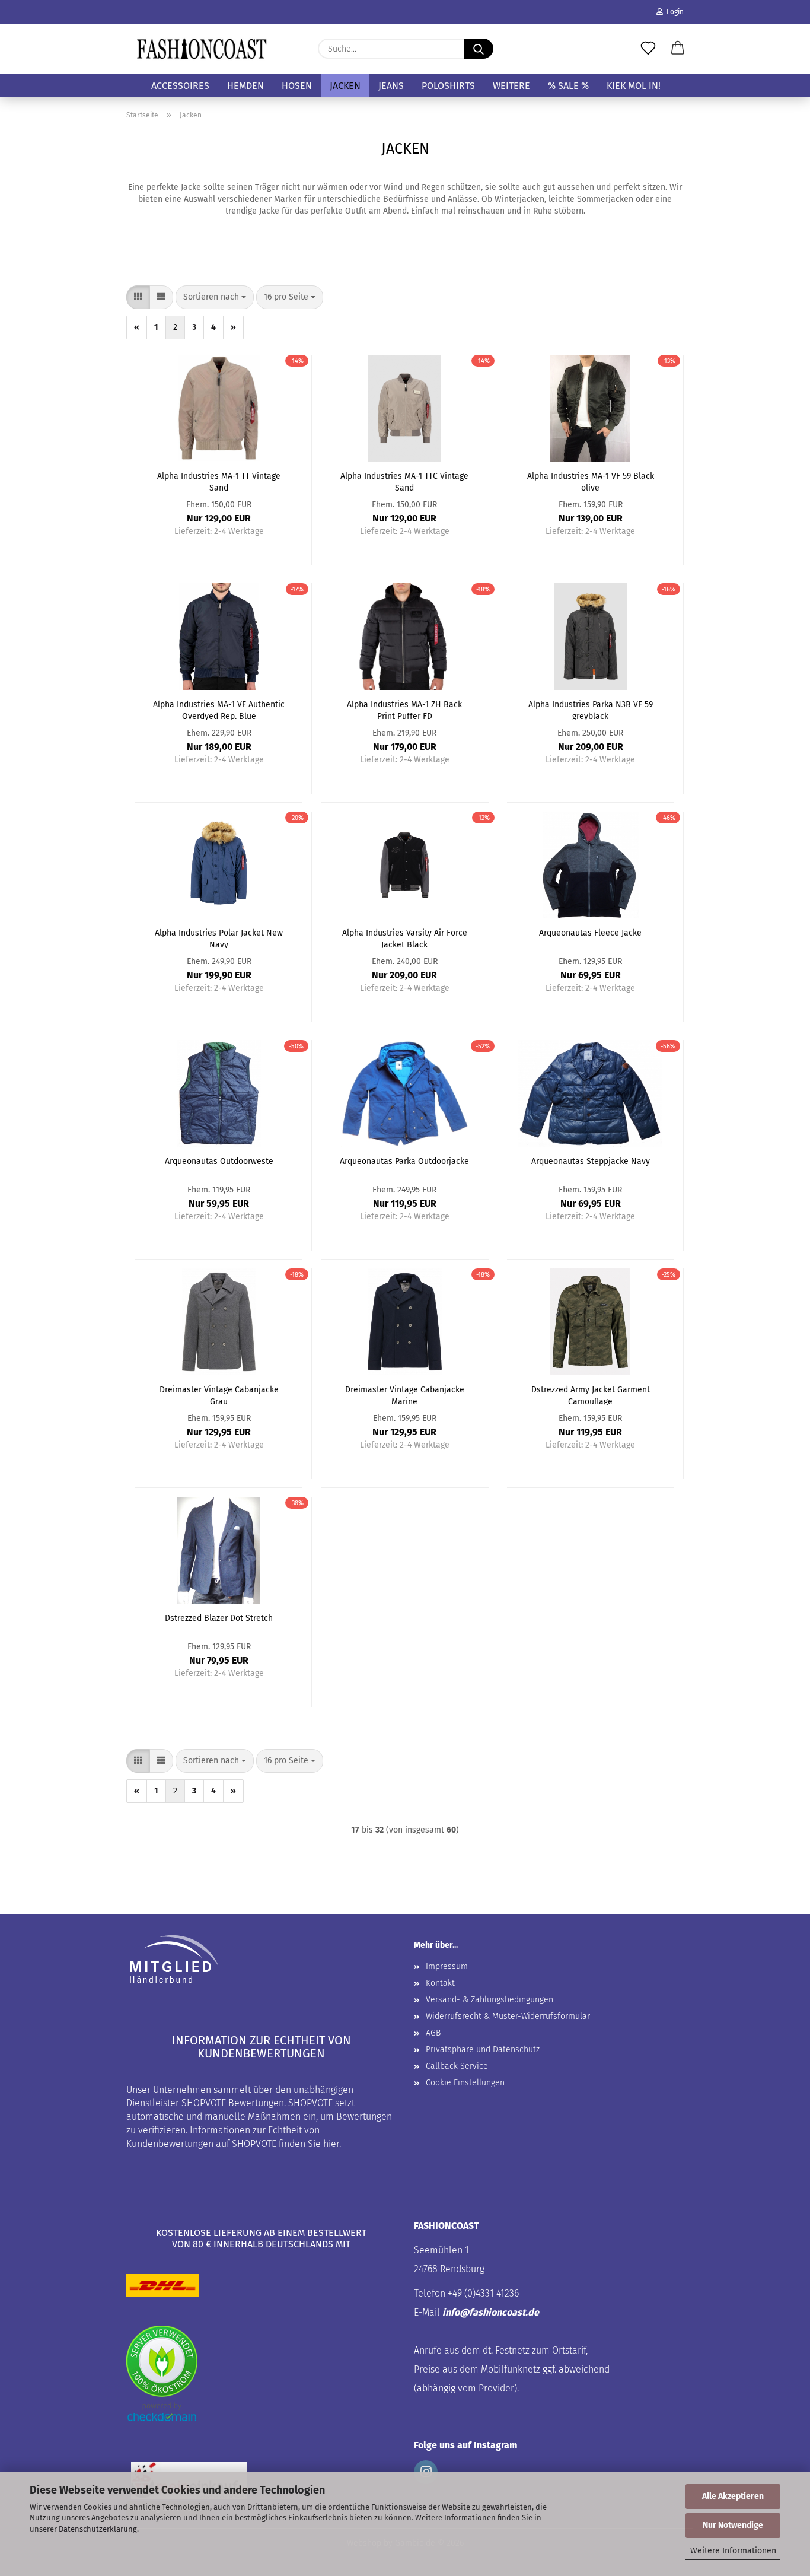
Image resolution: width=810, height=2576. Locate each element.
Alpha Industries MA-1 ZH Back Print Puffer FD (404, 710)
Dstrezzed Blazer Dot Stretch (219, 1618)
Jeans (391, 86)
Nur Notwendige (733, 2525)
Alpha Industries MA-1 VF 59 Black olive (591, 481)
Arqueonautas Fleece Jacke (590, 933)
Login (673, 12)
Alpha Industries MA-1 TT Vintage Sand (219, 481)
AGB (433, 2033)
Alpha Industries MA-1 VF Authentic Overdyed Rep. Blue (219, 710)
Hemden (245, 86)
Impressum (447, 1966)
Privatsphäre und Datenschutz (483, 2049)
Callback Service (457, 2066)
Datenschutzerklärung (98, 2529)
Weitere (511, 86)
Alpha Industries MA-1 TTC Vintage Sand (404, 481)
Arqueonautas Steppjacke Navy (591, 1161)
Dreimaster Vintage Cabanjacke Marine (405, 1395)
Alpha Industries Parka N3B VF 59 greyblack (591, 710)
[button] (678, 49)
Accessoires (180, 86)
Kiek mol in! (634, 86)
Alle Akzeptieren (733, 2496)
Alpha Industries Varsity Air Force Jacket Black (405, 938)
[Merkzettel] (648, 49)
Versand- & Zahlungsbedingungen (489, 2000)
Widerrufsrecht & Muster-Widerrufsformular (508, 2016)
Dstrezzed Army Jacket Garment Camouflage (591, 1395)
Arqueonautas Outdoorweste (219, 1161)
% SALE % (568, 86)
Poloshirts (448, 86)
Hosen (297, 86)
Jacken (345, 86)
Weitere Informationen (733, 2551)
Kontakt (440, 1983)
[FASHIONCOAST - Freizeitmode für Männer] (202, 49)
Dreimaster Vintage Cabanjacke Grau (219, 1395)
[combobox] (215, 297)
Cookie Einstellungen (465, 2083)
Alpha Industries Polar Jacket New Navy (219, 938)
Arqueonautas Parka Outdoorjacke (404, 1161)
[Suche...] (479, 49)
